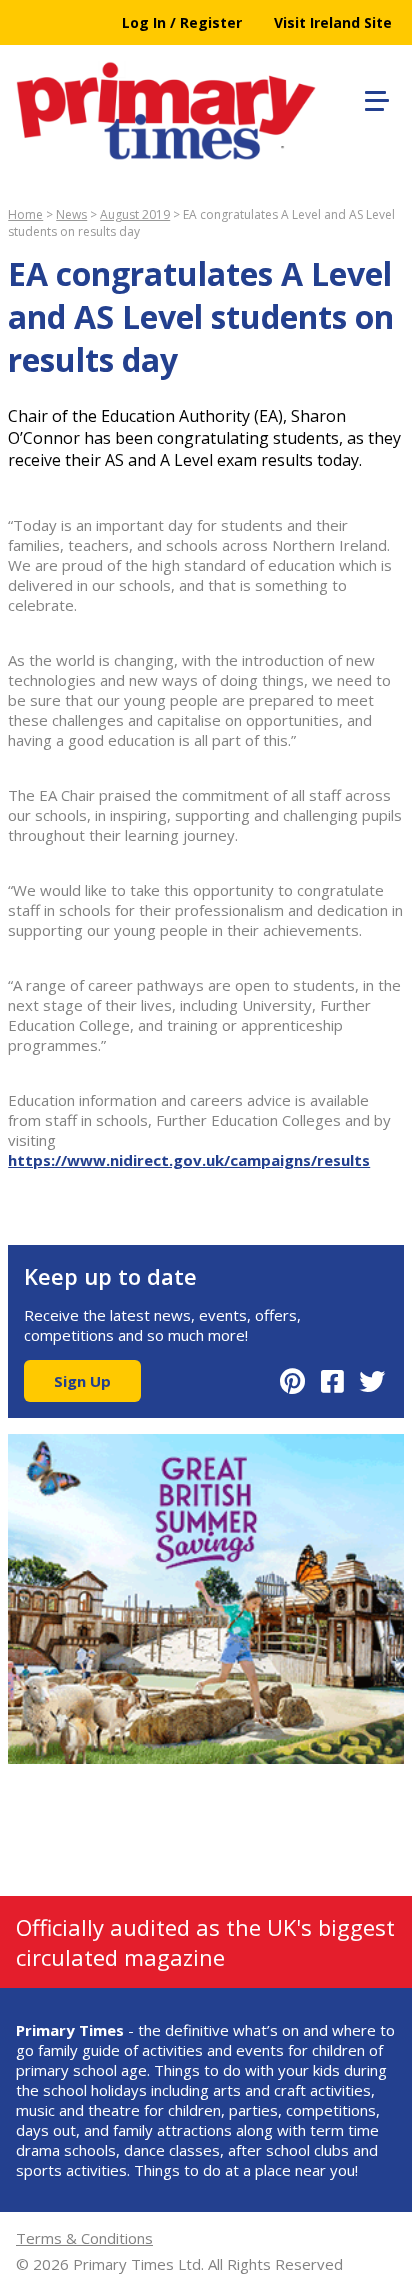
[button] (374, 98)
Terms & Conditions (84, 2238)
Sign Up (82, 1381)
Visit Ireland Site (333, 22)
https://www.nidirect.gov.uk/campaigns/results (189, 1160)
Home (25, 214)
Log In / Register (182, 22)
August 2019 (135, 214)
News (71, 214)
